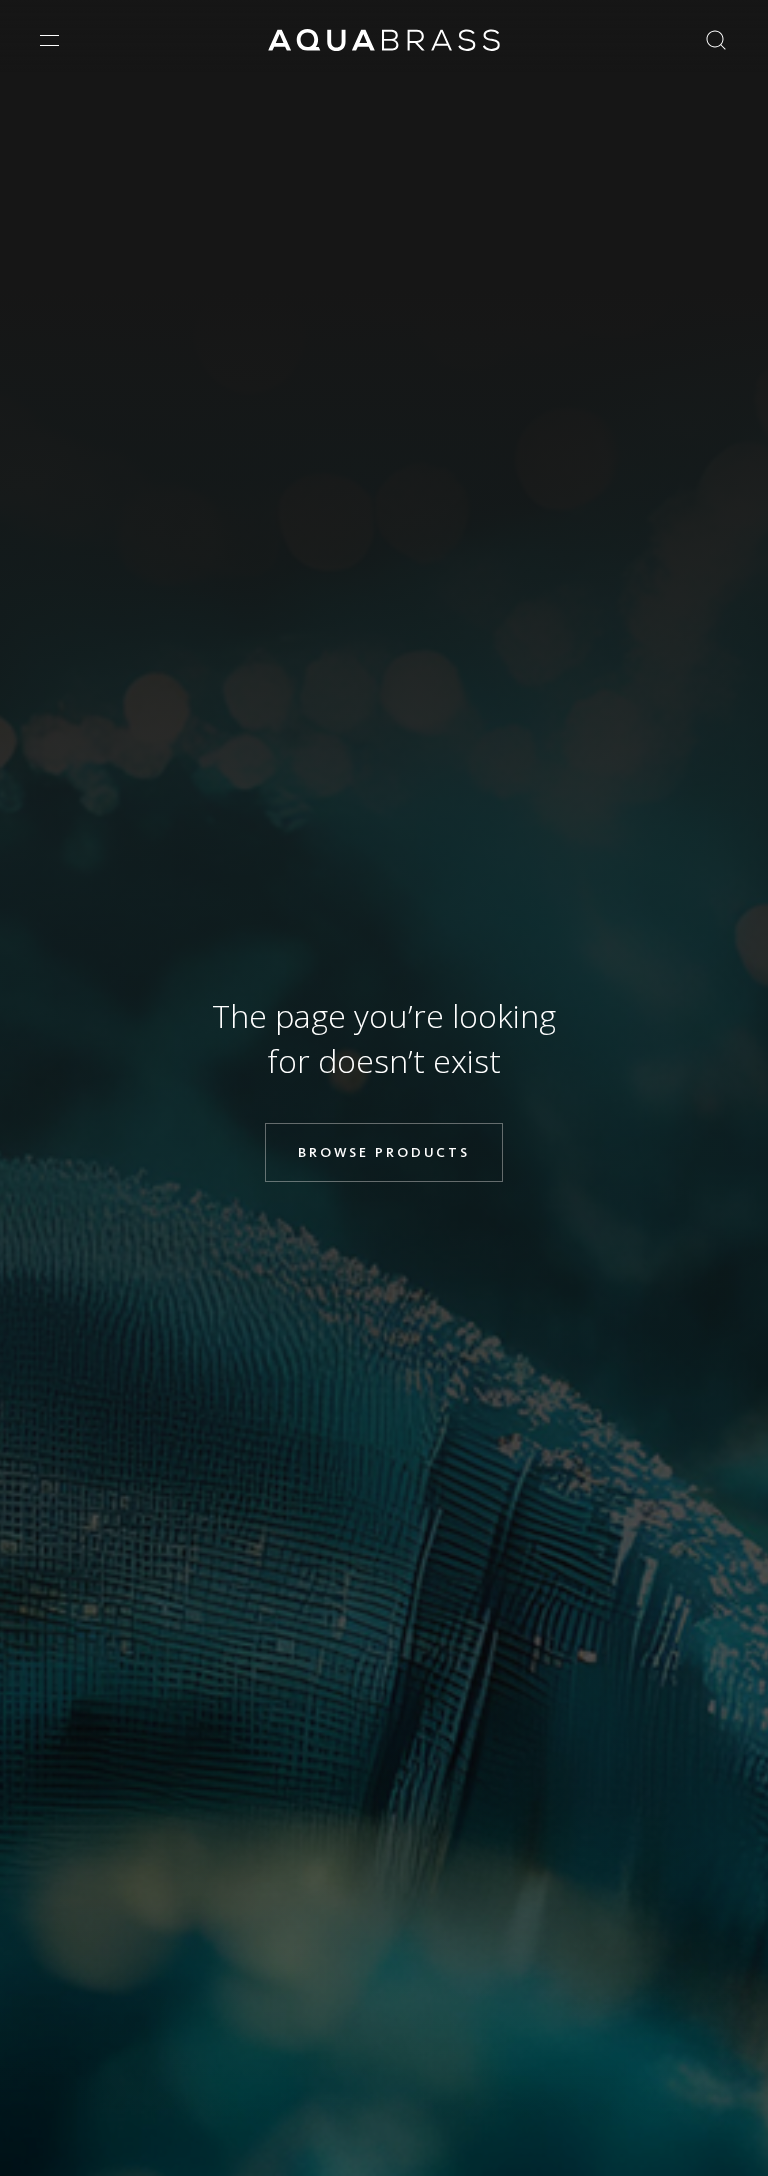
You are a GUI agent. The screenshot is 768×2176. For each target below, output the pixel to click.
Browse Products (384, 1152)
